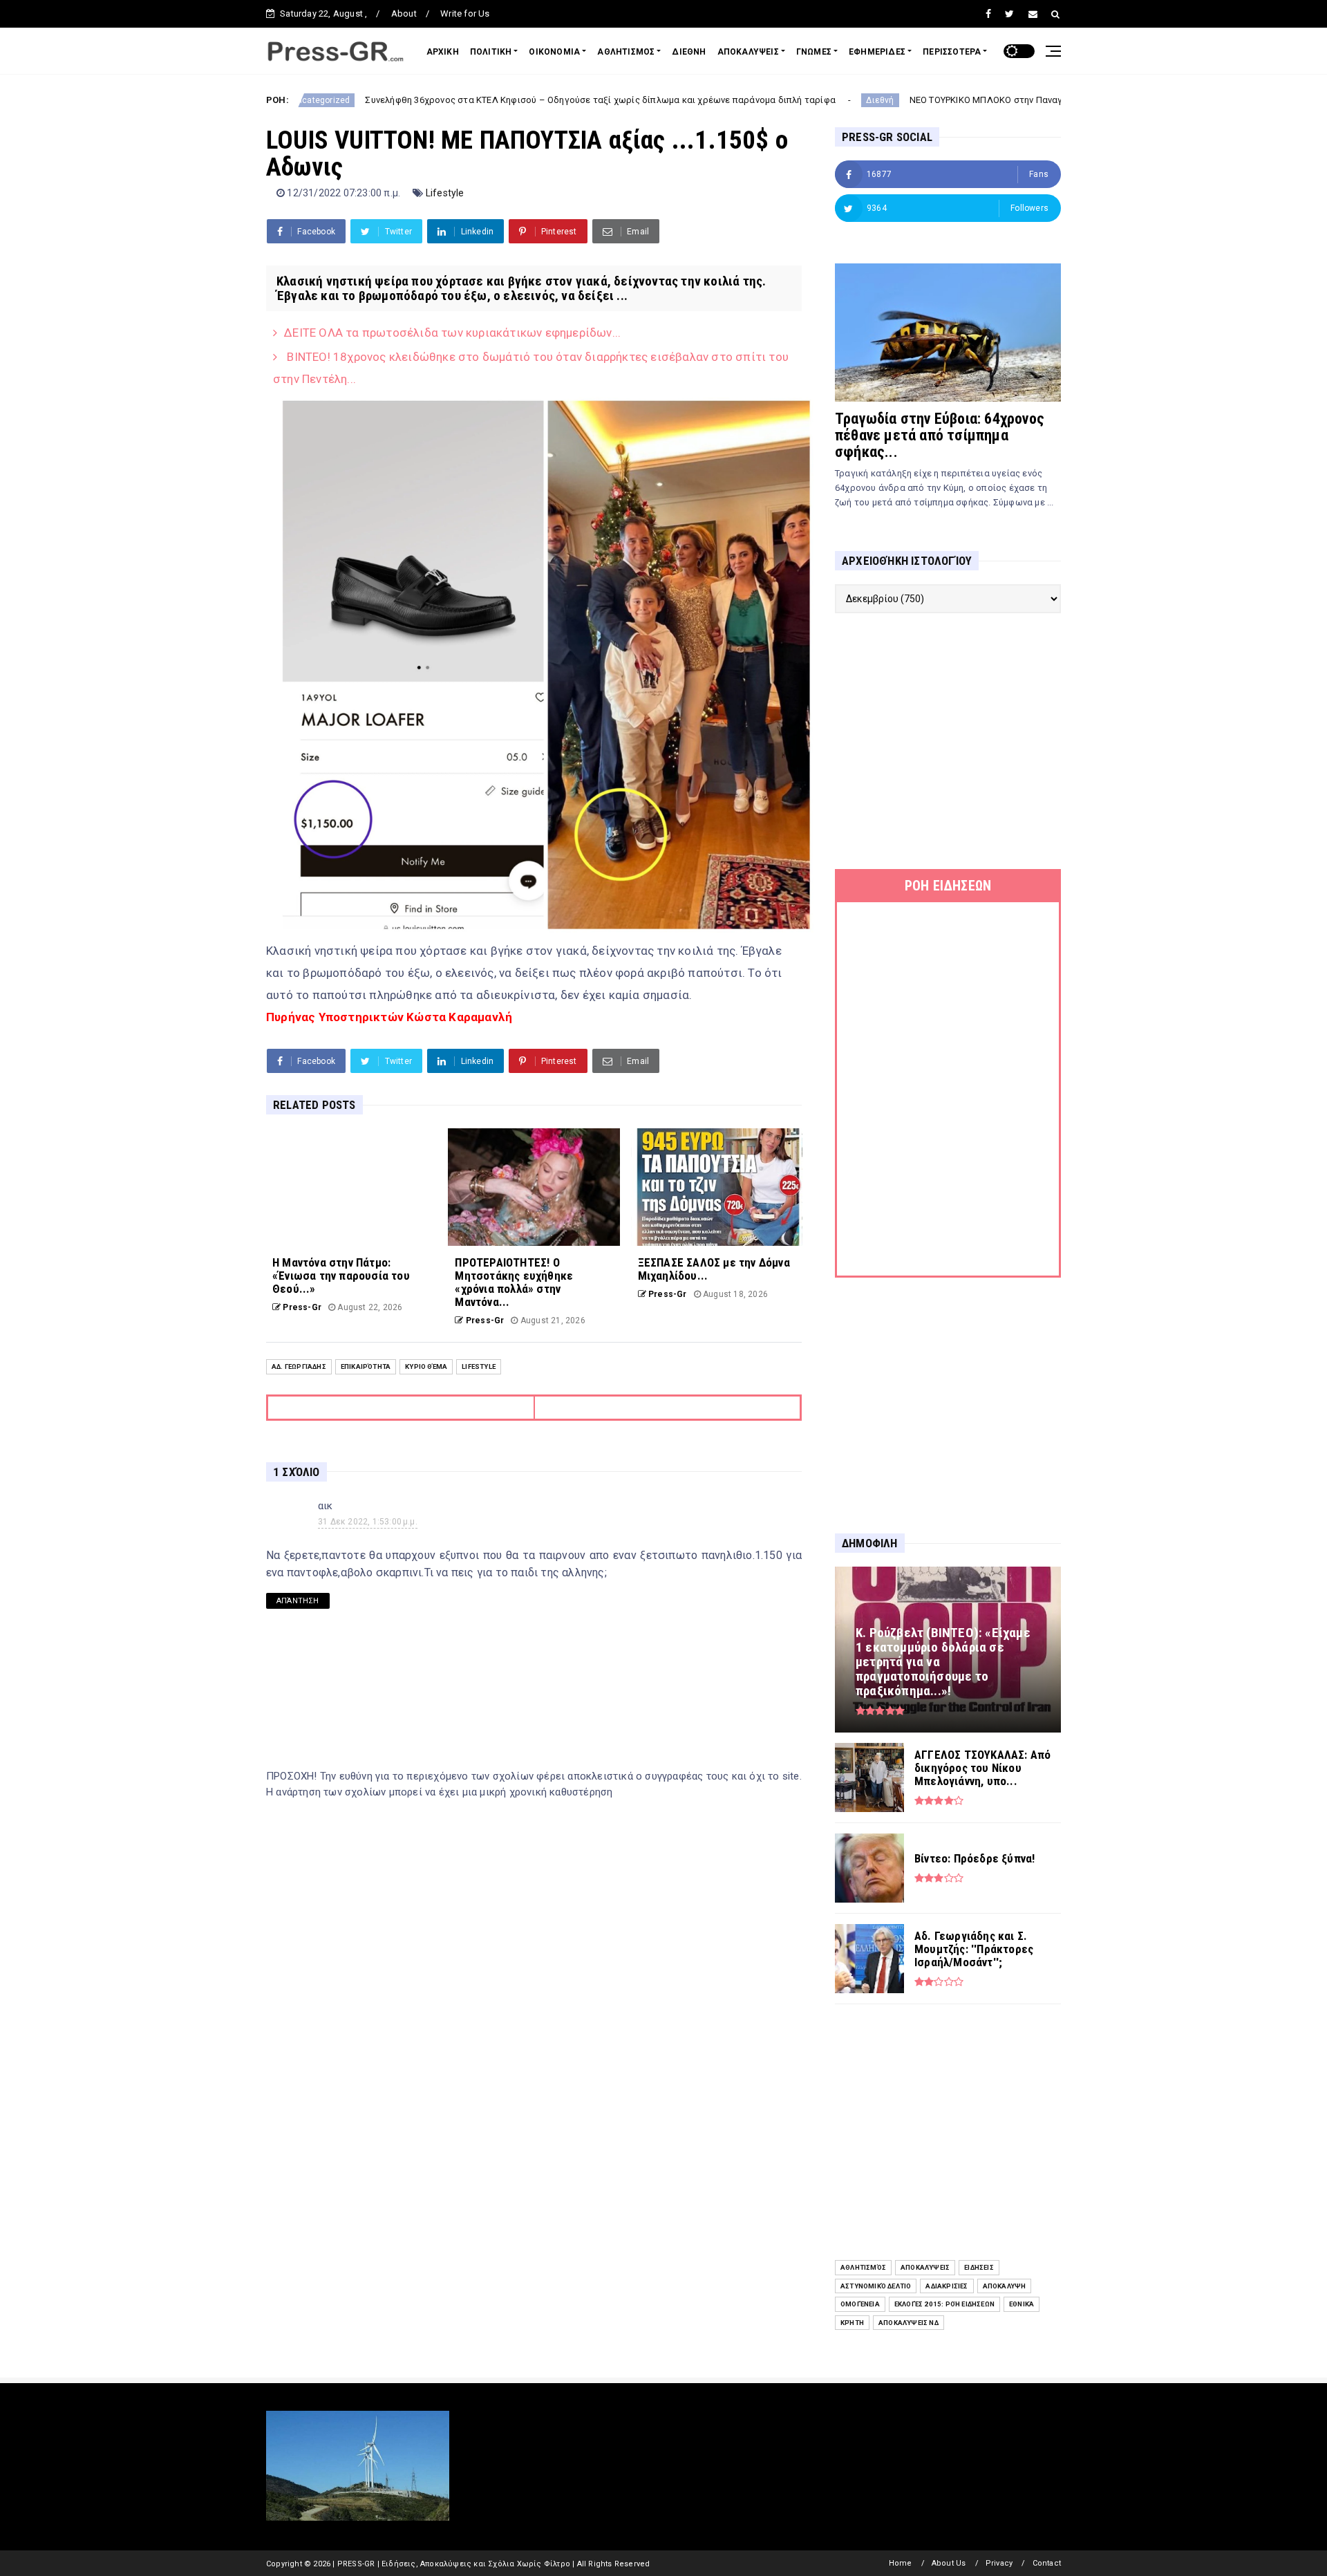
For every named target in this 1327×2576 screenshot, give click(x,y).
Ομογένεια (860, 2304)
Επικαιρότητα (366, 1366)
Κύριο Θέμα (426, 1366)
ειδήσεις (979, 2267)
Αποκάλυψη (1005, 2286)
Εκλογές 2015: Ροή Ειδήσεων (944, 2304)
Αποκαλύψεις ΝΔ (909, 2323)
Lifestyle (445, 193)
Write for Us (465, 13)
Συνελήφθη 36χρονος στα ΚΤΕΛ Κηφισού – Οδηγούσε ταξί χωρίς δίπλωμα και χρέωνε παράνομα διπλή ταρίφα (481, 100)
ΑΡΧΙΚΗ (443, 52)
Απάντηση (298, 1601)
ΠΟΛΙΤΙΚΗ (491, 52)
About (404, 13)
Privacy (999, 2563)
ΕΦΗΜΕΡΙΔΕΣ (877, 52)
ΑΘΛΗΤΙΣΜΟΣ (626, 52)
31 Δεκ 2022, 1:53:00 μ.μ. (368, 1522)
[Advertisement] (948, 741)
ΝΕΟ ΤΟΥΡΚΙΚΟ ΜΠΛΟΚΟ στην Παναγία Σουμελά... (894, 100)
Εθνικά (1022, 2304)
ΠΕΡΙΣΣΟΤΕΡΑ (952, 52)
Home (901, 2563)
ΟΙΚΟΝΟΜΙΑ (554, 52)
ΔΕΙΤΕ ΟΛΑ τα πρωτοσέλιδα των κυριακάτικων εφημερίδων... (452, 333)
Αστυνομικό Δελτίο (876, 2286)
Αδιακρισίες (947, 2286)
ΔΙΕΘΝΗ (689, 52)
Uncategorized (1058, 100)
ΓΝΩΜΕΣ (814, 52)
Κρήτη (852, 2323)
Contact (1047, 2563)
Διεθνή (761, 100)
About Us (949, 2563)
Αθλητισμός (863, 2267)
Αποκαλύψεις (925, 2267)
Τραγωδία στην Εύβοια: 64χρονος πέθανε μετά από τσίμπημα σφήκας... (940, 435)
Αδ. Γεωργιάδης (299, 1366)
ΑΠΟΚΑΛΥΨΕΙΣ (748, 52)
